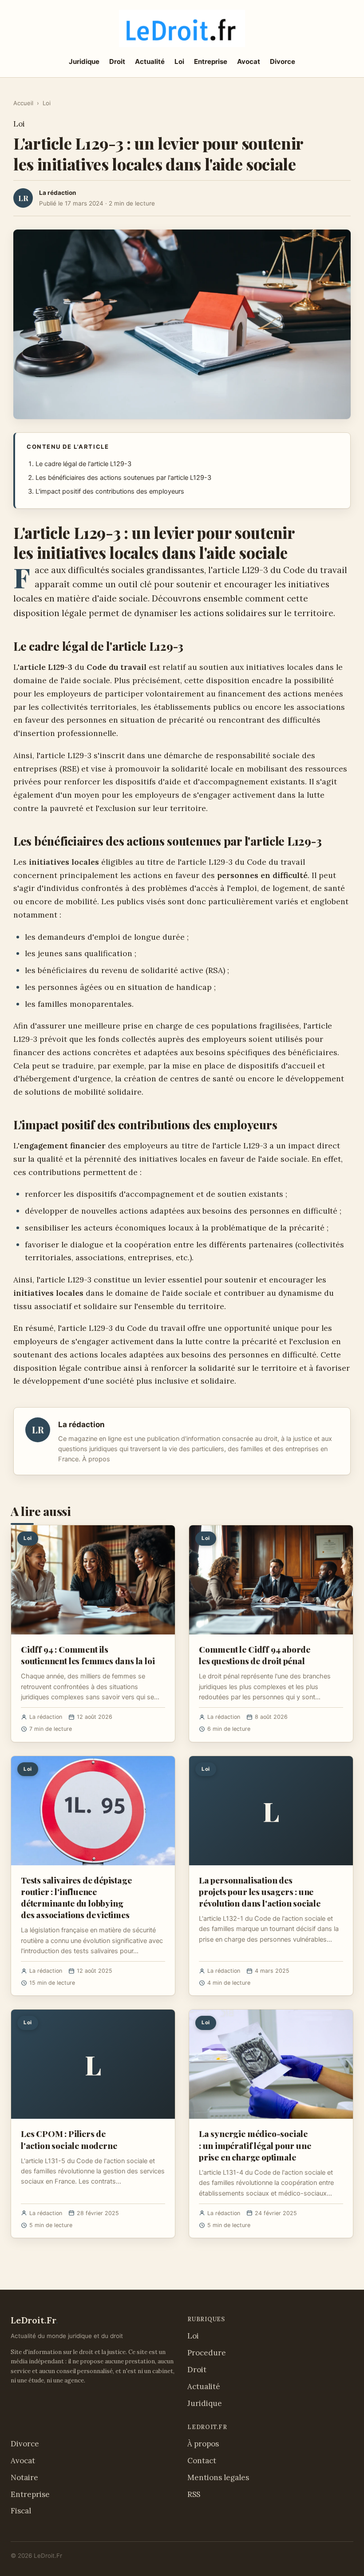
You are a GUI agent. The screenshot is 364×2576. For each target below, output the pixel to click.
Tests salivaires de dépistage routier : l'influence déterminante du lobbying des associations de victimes (76, 1897)
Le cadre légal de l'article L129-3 (83, 464)
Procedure (207, 2353)
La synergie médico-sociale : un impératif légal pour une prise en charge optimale (255, 2145)
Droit (117, 61)
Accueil (23, 103)
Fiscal (21, 2511)
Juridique (84, 61)
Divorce (283, 61)
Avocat (249, 61)
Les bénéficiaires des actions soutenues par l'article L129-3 (123, 478)
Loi (179, 61)
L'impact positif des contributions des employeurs (110, 491)
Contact (202, 2461)
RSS (194, 2494)
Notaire (24, 2477)
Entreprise (211, 61)
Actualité (150, 61)
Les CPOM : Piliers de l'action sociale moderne (69, 2139)
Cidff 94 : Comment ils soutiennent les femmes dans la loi (88, 1655)
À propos (96, 1459)
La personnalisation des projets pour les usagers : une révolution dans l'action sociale (260, 1891)
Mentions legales (218, 2477)
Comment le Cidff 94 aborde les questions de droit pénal (255, 1655)
